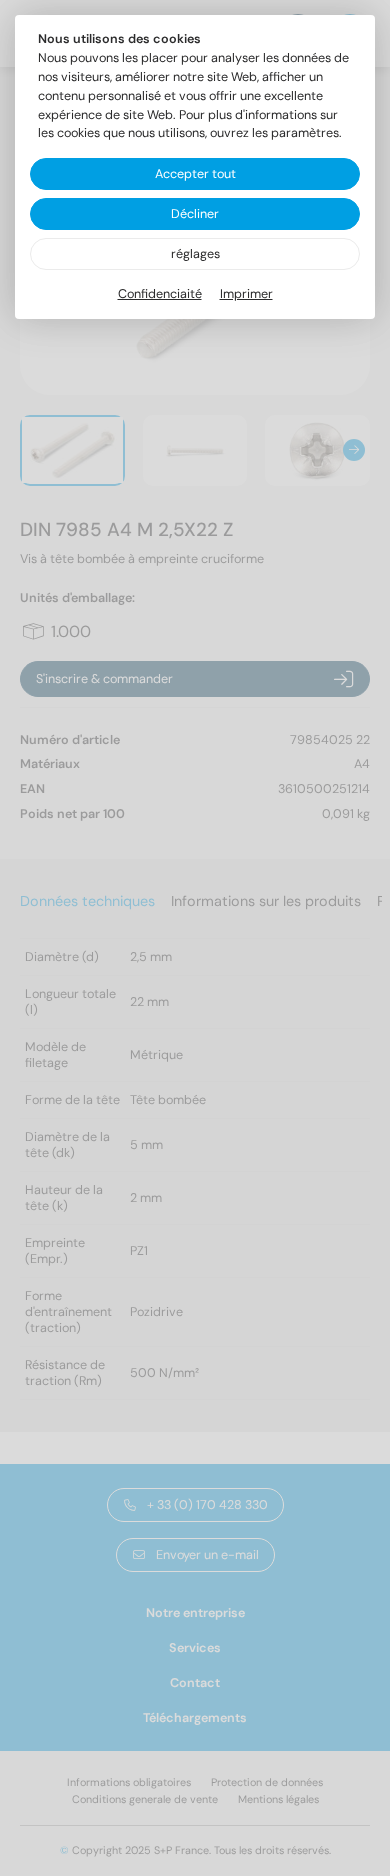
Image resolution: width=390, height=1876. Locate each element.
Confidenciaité (160, 294)
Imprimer (246, 294)
